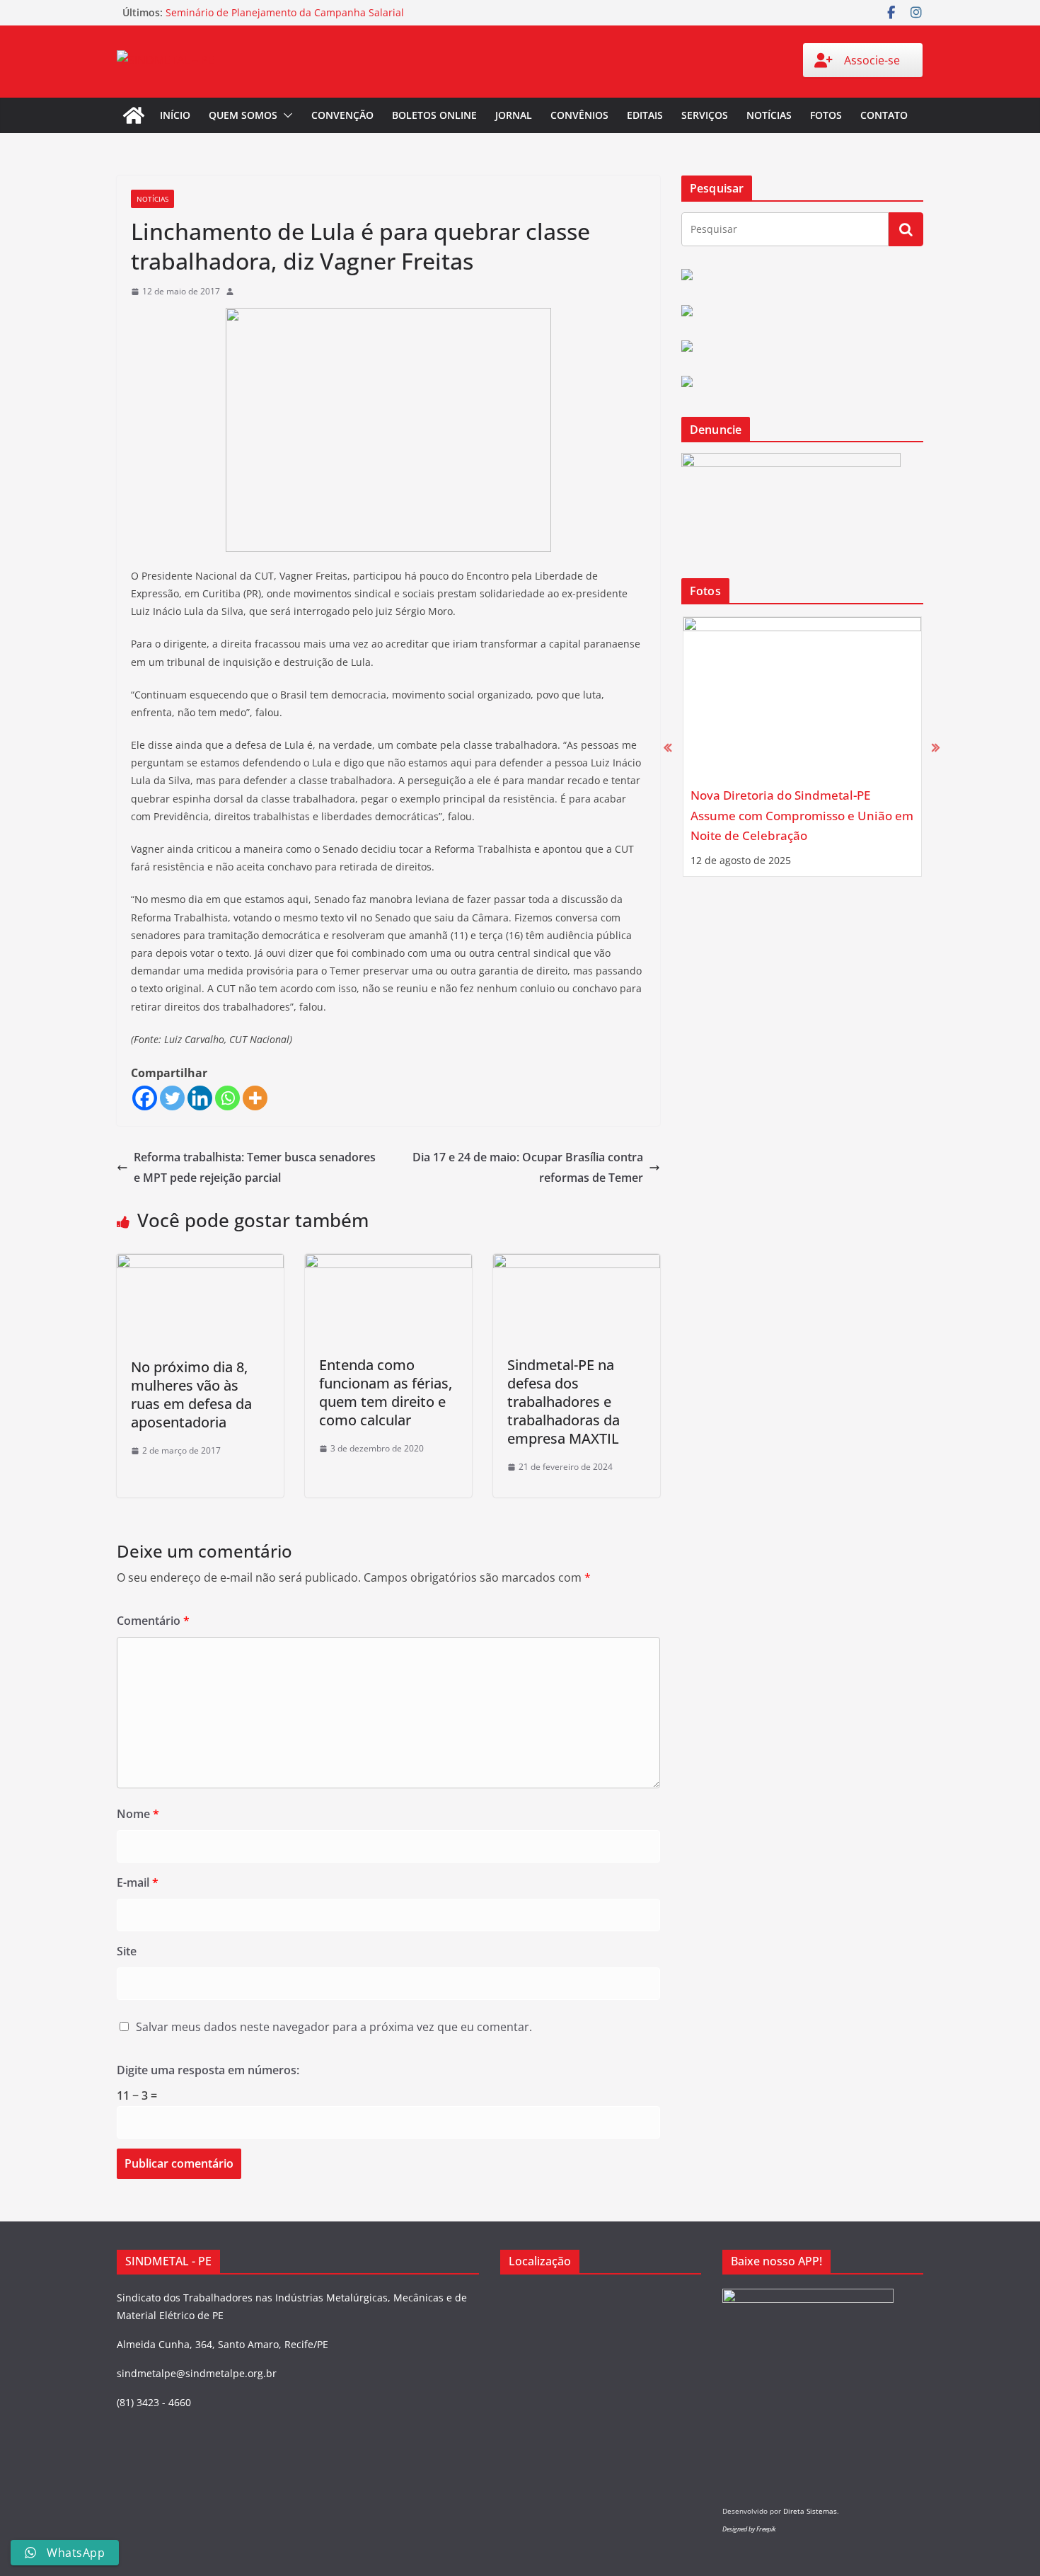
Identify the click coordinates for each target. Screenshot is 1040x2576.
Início (175, 115)
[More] (255, 1098)
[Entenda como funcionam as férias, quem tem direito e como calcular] (388, 1264)
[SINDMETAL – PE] (134, 115)
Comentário (153, 1621)
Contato (884, 115)
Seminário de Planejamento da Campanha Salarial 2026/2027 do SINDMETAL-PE (285, 19)
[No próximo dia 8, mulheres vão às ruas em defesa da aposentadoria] (200, 1264)
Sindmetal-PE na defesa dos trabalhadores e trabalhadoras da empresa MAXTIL (564, 1402)
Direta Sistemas (810, 2511)
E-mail (138, 1882)
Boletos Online (434, 115)
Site (127, 1951)
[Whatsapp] (227, 1098)
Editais (645, 115)
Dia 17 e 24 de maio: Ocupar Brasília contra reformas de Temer (528, 1167)
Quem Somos (243, 115)
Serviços (705, 115)
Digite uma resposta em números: (208, 2070)
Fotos (826, 115)
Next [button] (936, 747)
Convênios (579, 115)
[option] (802, 747)
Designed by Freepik (749, 2529)
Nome (138, 1814)
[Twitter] (172, 1098)
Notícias (769, 115)
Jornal (514, 115)
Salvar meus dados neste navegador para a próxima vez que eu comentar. (334, 2027)
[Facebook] (145, 1098)
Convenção (342, 115)
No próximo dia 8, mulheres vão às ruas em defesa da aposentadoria (191, 1395)
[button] (285, 115)
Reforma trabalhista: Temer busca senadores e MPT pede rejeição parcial (255, 1167)
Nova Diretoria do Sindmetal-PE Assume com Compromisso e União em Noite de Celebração (802, 815)
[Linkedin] (200, 1098)
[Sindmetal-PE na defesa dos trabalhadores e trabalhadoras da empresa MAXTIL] (577, 1264)
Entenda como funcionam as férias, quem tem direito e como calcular (386, 1392)
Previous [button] (668, 747)
